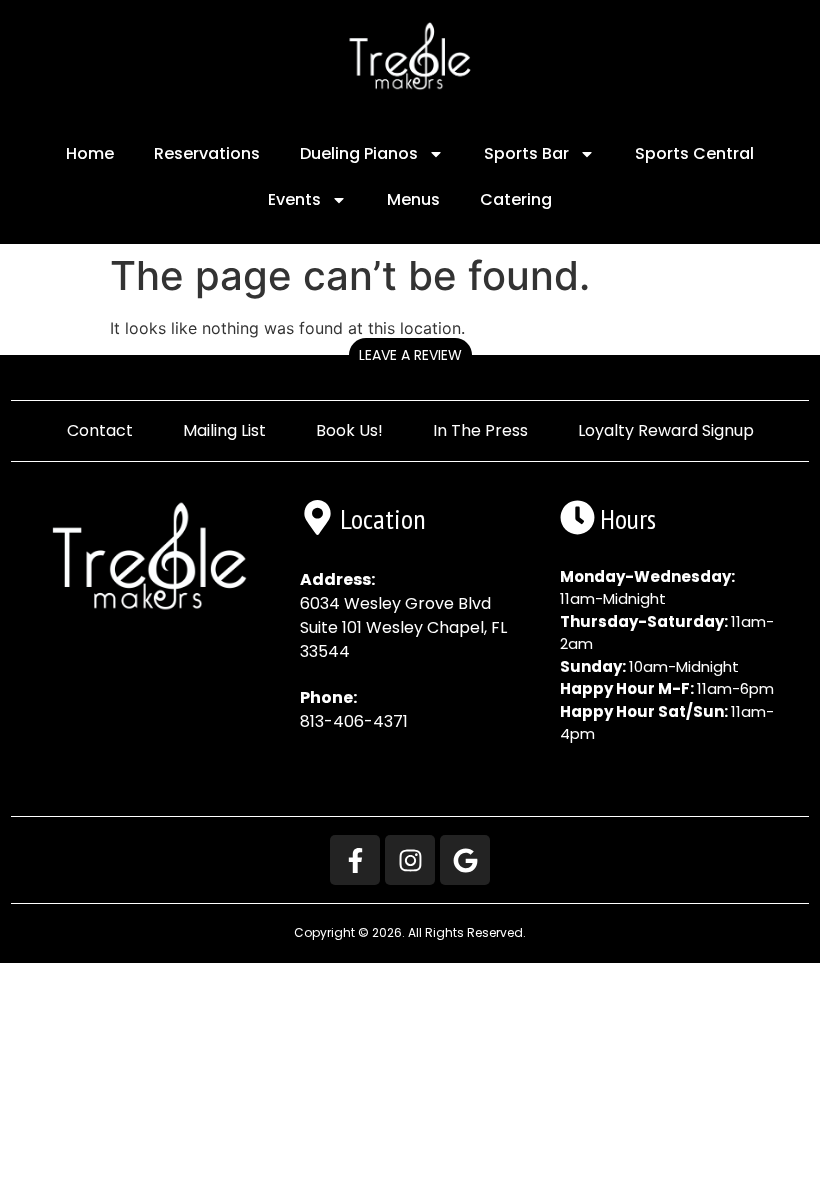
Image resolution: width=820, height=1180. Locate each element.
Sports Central (694, 153)
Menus (413, 199)
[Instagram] (410, 860)
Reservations (207, 153)
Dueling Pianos (359, 153)
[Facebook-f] (355, 860)
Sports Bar (526, 153)
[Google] (465, 860)
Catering (516, 199)
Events (294, 199)
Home (90, 153)
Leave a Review (410, 355)
